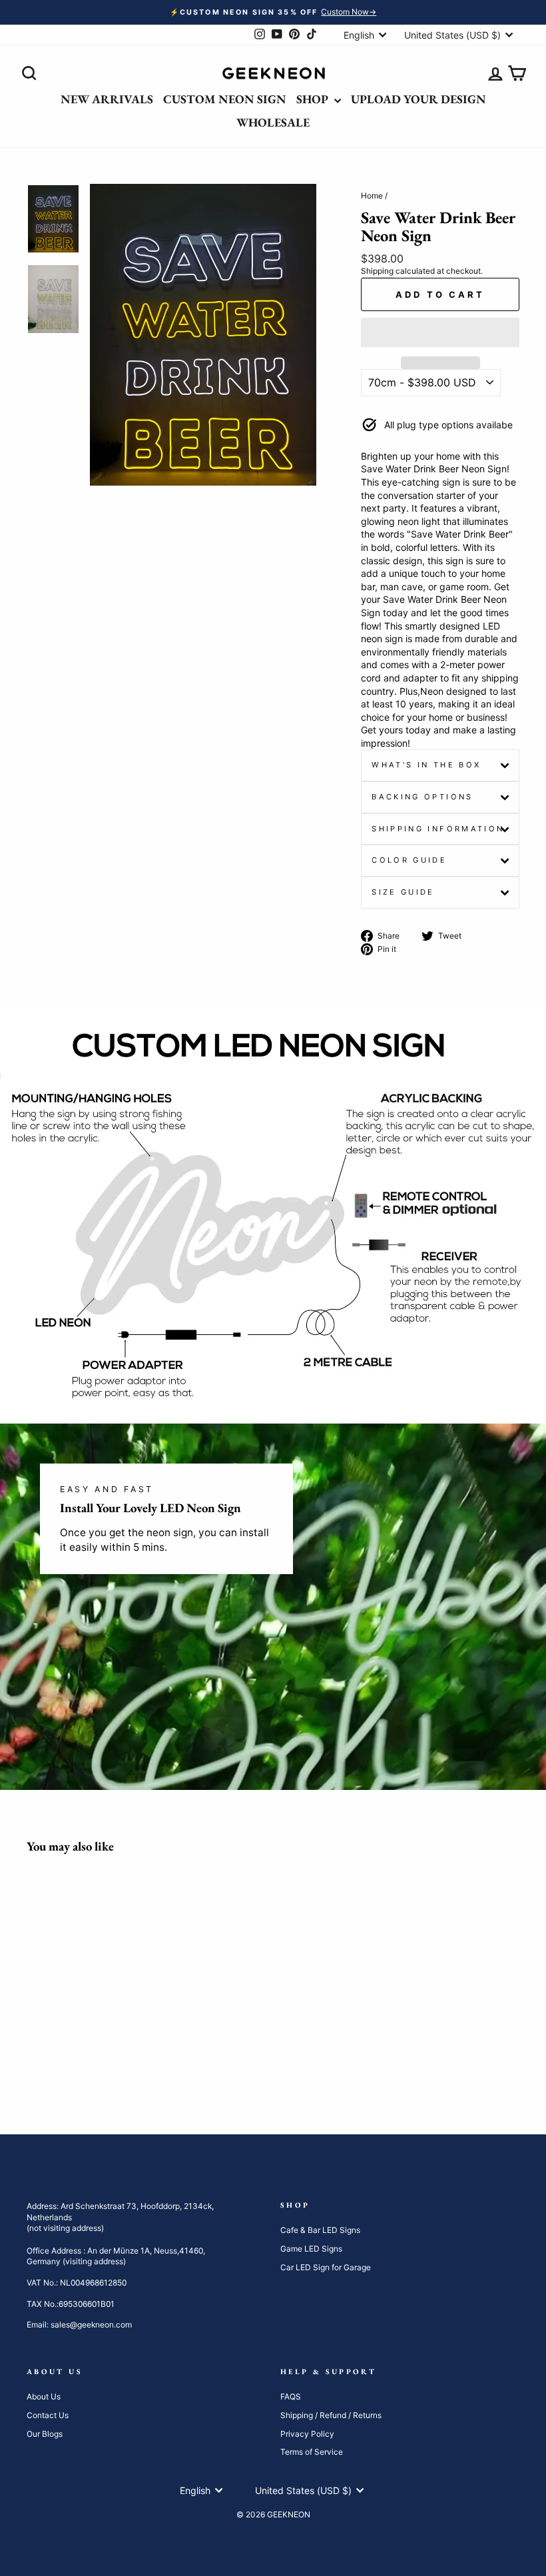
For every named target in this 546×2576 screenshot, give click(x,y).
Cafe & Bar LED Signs (320, 2230)
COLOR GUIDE (409, 860)
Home (372, 196)
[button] (440, 332)
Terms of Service (312, 2452)
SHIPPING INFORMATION (438, 829)
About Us (44, 2396)
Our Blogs (45, 2434)
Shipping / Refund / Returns (331, 2415)
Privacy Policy (307, 2434)
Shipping (377, 271)
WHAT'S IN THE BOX (426, 765)
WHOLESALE (273, 122)
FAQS (291, 2396)
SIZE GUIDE (403, 892)
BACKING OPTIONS (422, 797)
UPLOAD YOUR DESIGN (418, 99)
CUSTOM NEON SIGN (225, 99)
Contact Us (48, 2415)
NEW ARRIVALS (107, 99)
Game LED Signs (311, 2249)
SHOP (314, 99)
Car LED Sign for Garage (326, 2267)
